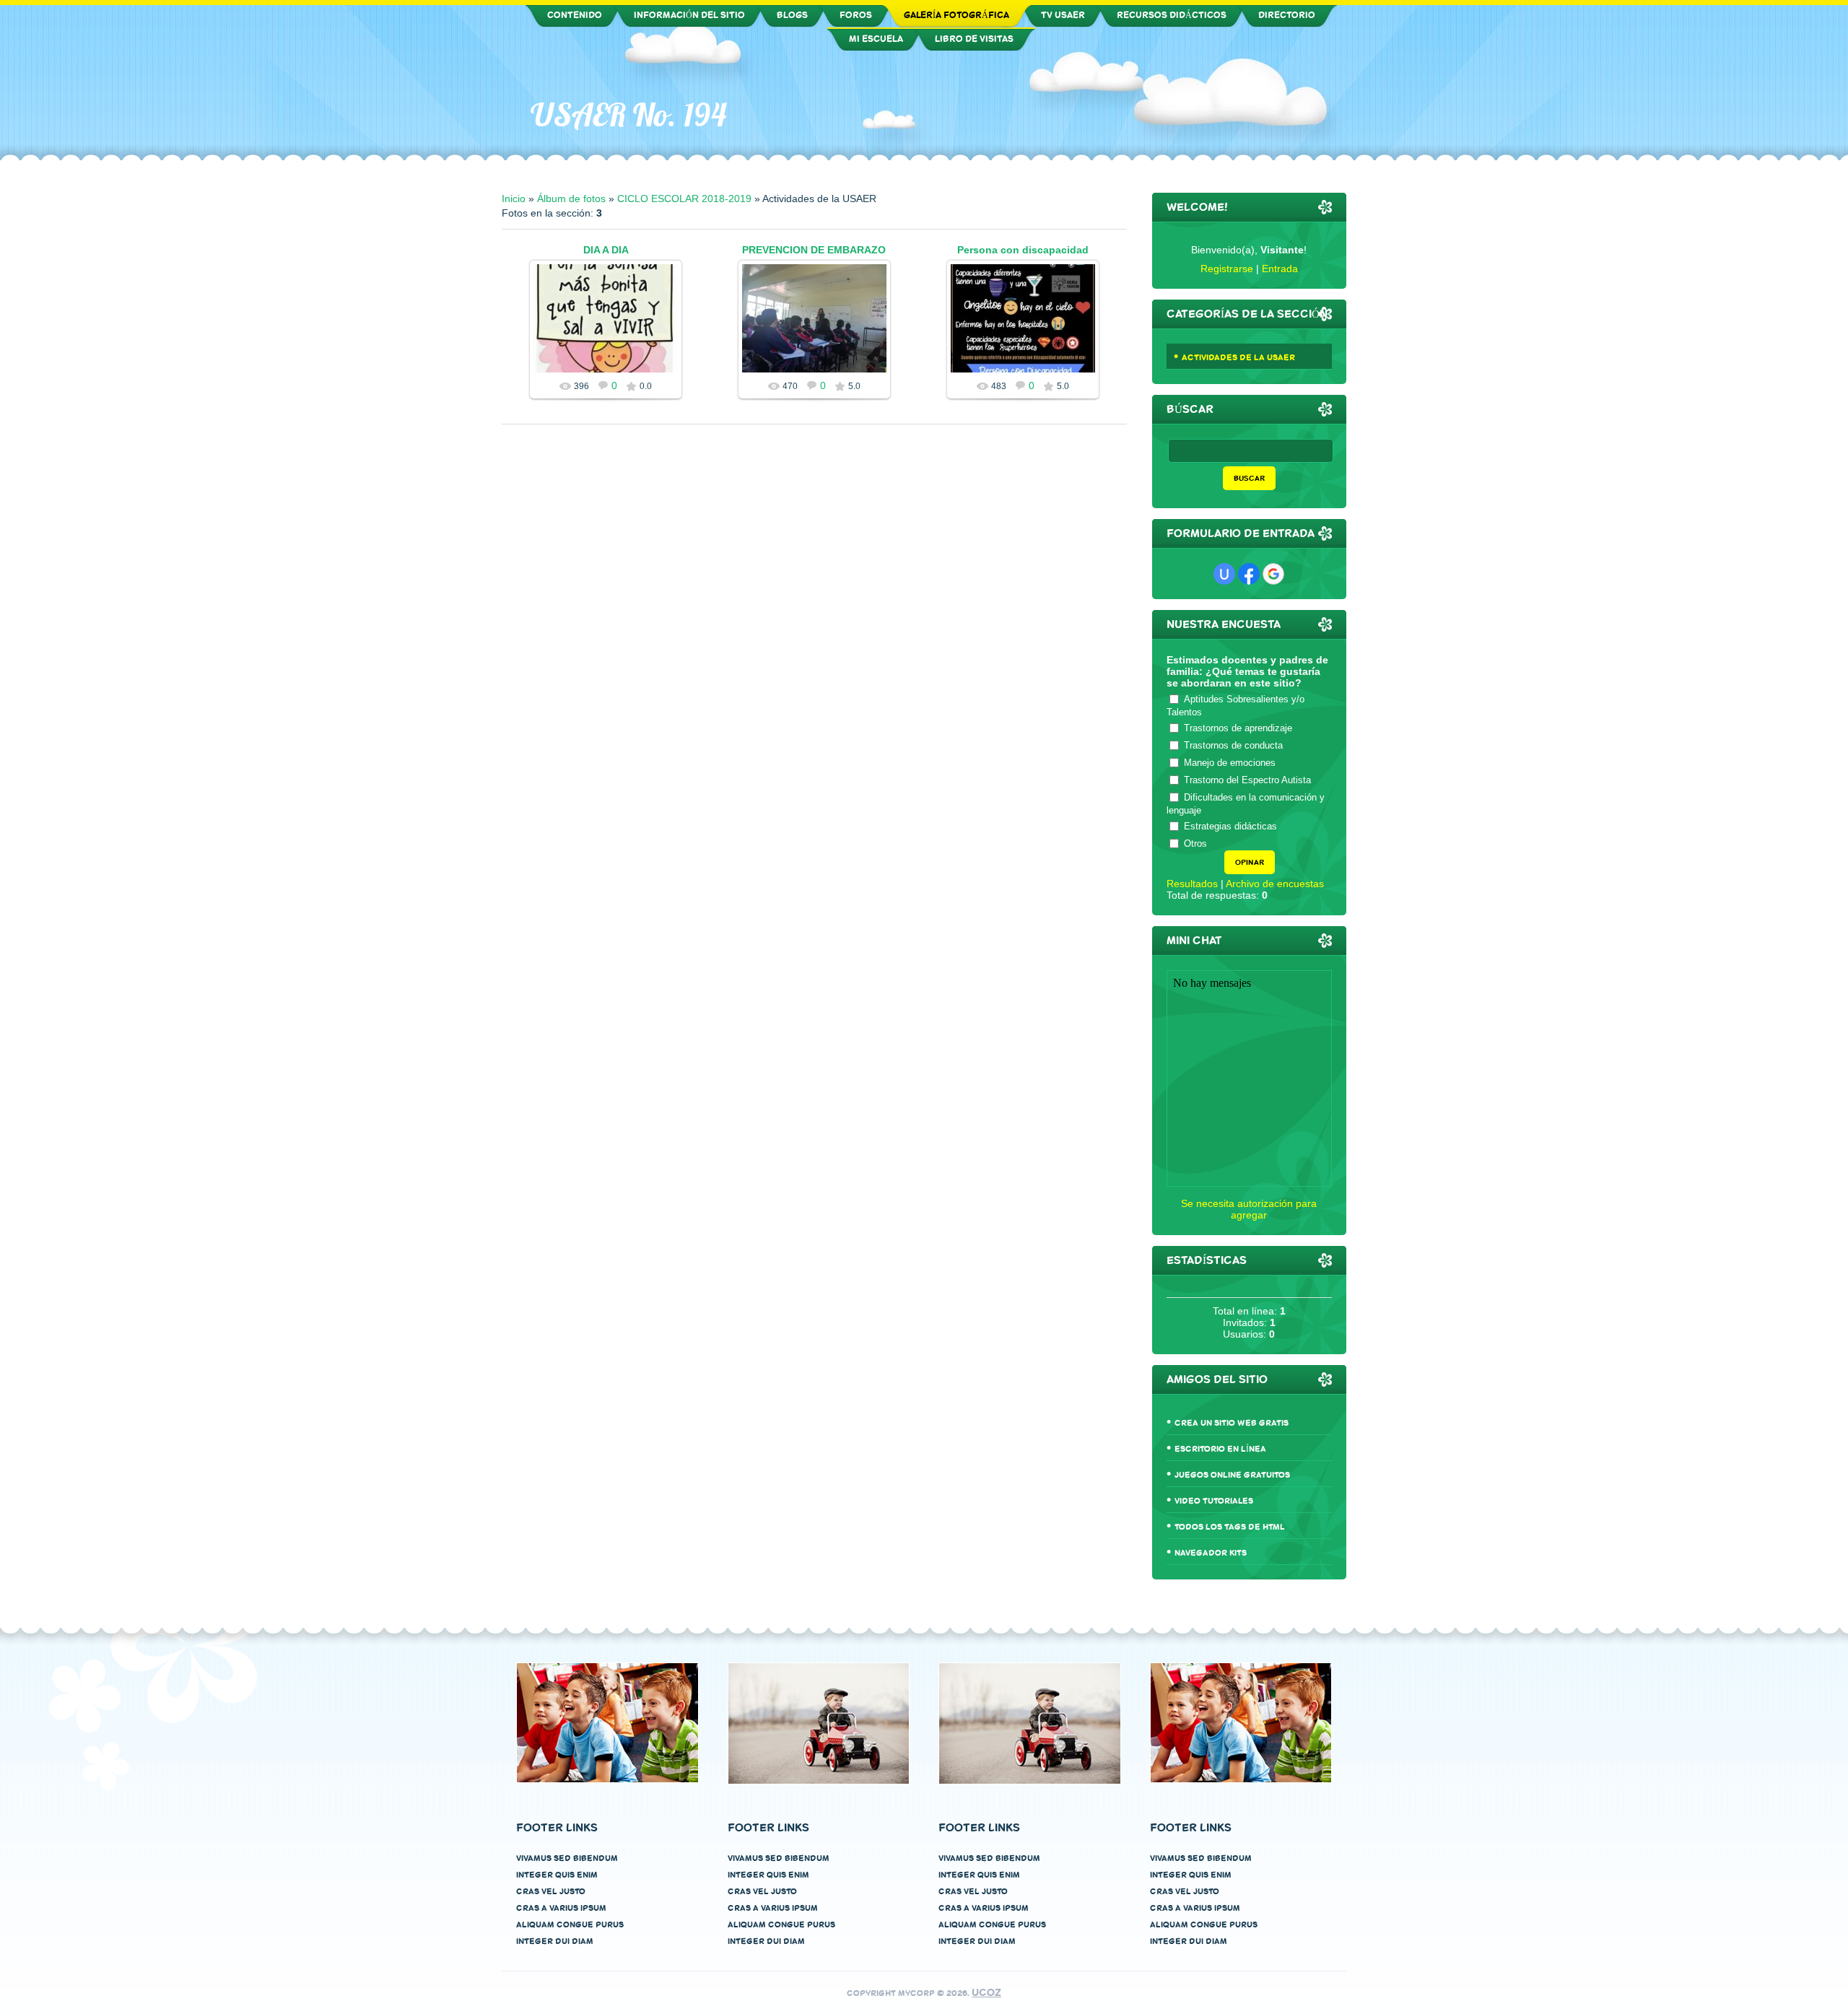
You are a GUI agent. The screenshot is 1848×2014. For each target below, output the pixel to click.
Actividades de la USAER (1238, 358)
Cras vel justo (551, 1892)
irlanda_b (1029, 330)
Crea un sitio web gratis (1232, 1423)
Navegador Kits (1211, 1553)
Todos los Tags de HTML (1230, 1527)
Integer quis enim (557, 1875)
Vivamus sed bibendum (567, 1858)
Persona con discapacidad (1023, 250)
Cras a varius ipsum (561, 1908)
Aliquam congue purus (570, 1925)
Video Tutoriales (1214, 1501)
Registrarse (1227, 269)
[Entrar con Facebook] (1249, 574)
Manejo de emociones (1230, 763)
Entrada (1280, 269)
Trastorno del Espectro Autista (1247, 780)
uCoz (986, 1993)
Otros (1195, 843)
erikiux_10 (820, 345)
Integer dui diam (555, 1941)
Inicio (514, 199)
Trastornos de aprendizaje (1238, 728)
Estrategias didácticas (1230, 826)
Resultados (1192, 884)
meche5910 (613, 330)
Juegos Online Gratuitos (1232, 1475)
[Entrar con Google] (1273, 574)
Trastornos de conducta (1233, 745)
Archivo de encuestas (1275, 884)
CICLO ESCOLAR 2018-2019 (684, 199)
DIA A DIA (606, 250)
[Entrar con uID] (1224, 574)
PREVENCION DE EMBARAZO (814, 250)
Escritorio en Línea (1220, 1449)
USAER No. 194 (628, 115)
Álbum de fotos (571, 199)
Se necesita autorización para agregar (1249, 1209)
